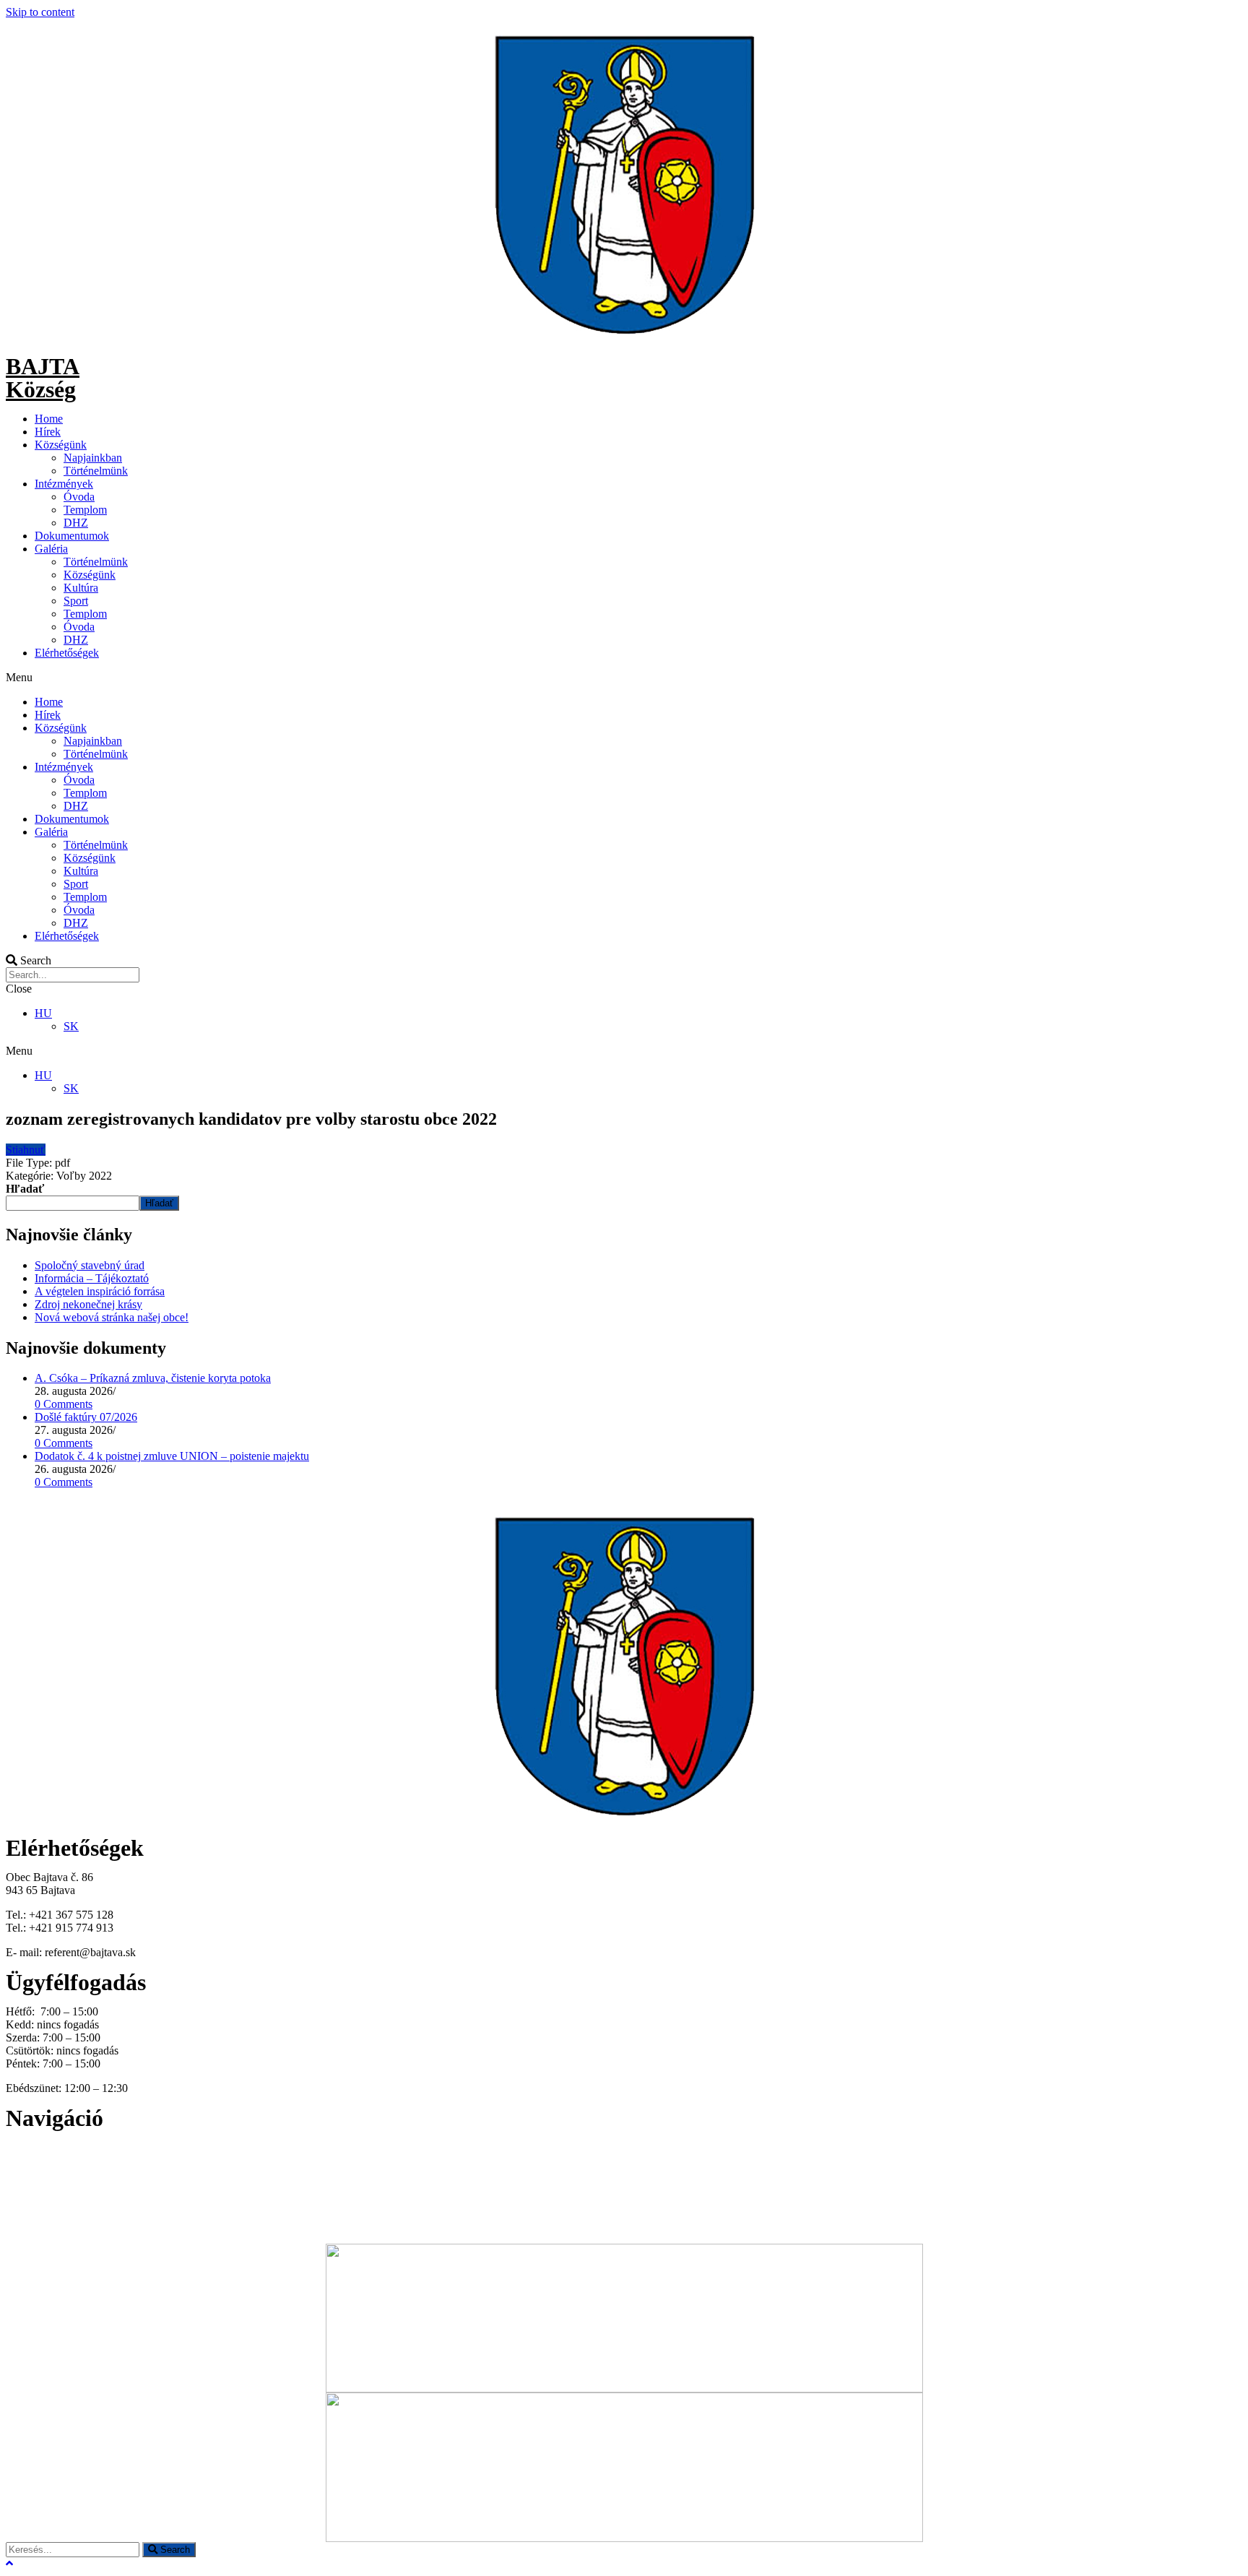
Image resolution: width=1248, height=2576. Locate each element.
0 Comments (64, 1404)
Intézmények (64, 484)
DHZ (76, 523)
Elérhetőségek (67, 653)
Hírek (48, 432)
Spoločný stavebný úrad (90, 1265)
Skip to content (40, 12)
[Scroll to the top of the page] (9, 2563)
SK (71, 1026)
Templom (85, 510)
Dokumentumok (72, 536)
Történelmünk (96, 471)
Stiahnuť (26, 1150)
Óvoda (79, 497)
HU (43, 1013)
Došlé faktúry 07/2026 (86, 1417)
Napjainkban (93, 458)
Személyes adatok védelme (67, 2225)
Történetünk (34, 2186)
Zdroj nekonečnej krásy (88, 1304)
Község (41, 389)
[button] (624, 678)
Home (49, 419)
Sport (76, 601)
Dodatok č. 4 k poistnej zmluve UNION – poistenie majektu (172, 1456)
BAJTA (43, 366)
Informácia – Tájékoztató (92, 1278)
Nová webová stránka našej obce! (112, 1317)
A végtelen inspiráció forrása (100, 1291)
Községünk (61, 445)
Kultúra (81, 588)
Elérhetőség (32, 2212)
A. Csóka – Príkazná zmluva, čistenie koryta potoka (153, 1378)
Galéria (51, 549)
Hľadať (25, 1189)
